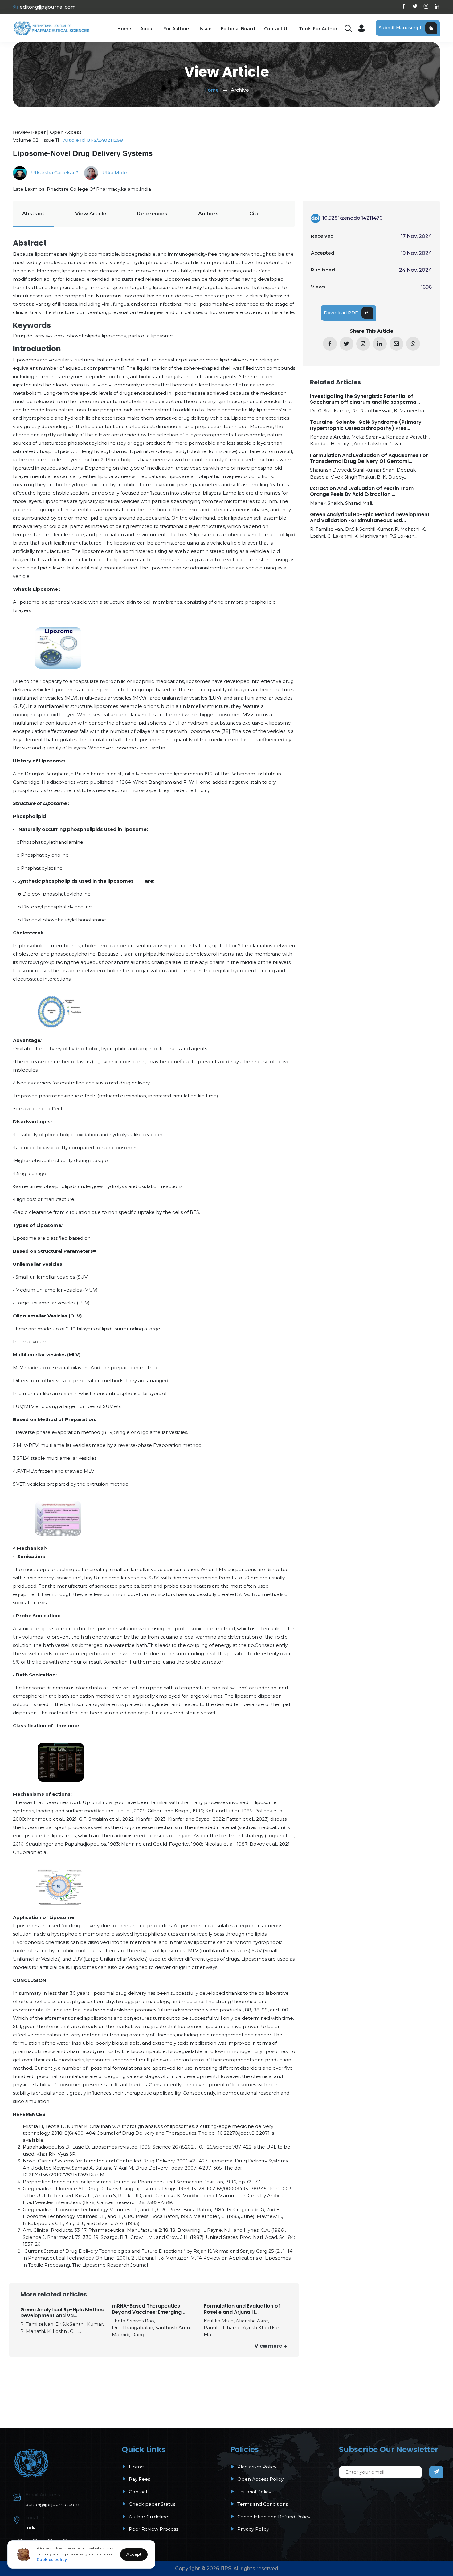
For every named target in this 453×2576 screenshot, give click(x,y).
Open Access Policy (260, 2479)
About (147, 29)
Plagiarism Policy (256, 2467)
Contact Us (277, 29)
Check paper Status (151, 2504)
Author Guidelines (149, 2517)
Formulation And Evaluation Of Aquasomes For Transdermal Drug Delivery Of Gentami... (369, 458)
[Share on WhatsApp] (413, 344)
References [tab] (152, 214)
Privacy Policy (253, 2529)
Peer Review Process (153, 2529)
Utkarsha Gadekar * (54, 172)
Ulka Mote (114, 172)
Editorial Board (238, 29)
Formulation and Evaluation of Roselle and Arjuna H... (242, 2309)
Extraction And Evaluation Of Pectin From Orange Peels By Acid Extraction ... (362, 491)
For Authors (177, 29)
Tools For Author (318, 29)
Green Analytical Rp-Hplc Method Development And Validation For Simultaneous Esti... (370, 517)
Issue (206, 29)
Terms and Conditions (262, 2504)
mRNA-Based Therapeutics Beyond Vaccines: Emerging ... (149, 2309)
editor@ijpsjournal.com (48, 7)
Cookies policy (52, 2560)
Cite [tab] (255, 214)
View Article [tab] (91, 214)
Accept (134, 2554)
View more (269, 2346)
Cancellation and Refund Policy (273, 2517)
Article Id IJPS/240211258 (93, 140)
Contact (138, 2492)
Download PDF (341, 313)
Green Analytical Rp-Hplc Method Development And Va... (62, 2313)
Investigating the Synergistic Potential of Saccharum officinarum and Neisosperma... (365, 399)
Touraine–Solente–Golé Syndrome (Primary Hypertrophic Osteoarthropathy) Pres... (366, 425)
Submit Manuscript (400, 28)
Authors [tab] (208, 214)
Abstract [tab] (33, 214)
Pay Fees (139, 2479)
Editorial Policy (254, 2492)
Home (124, 29)
